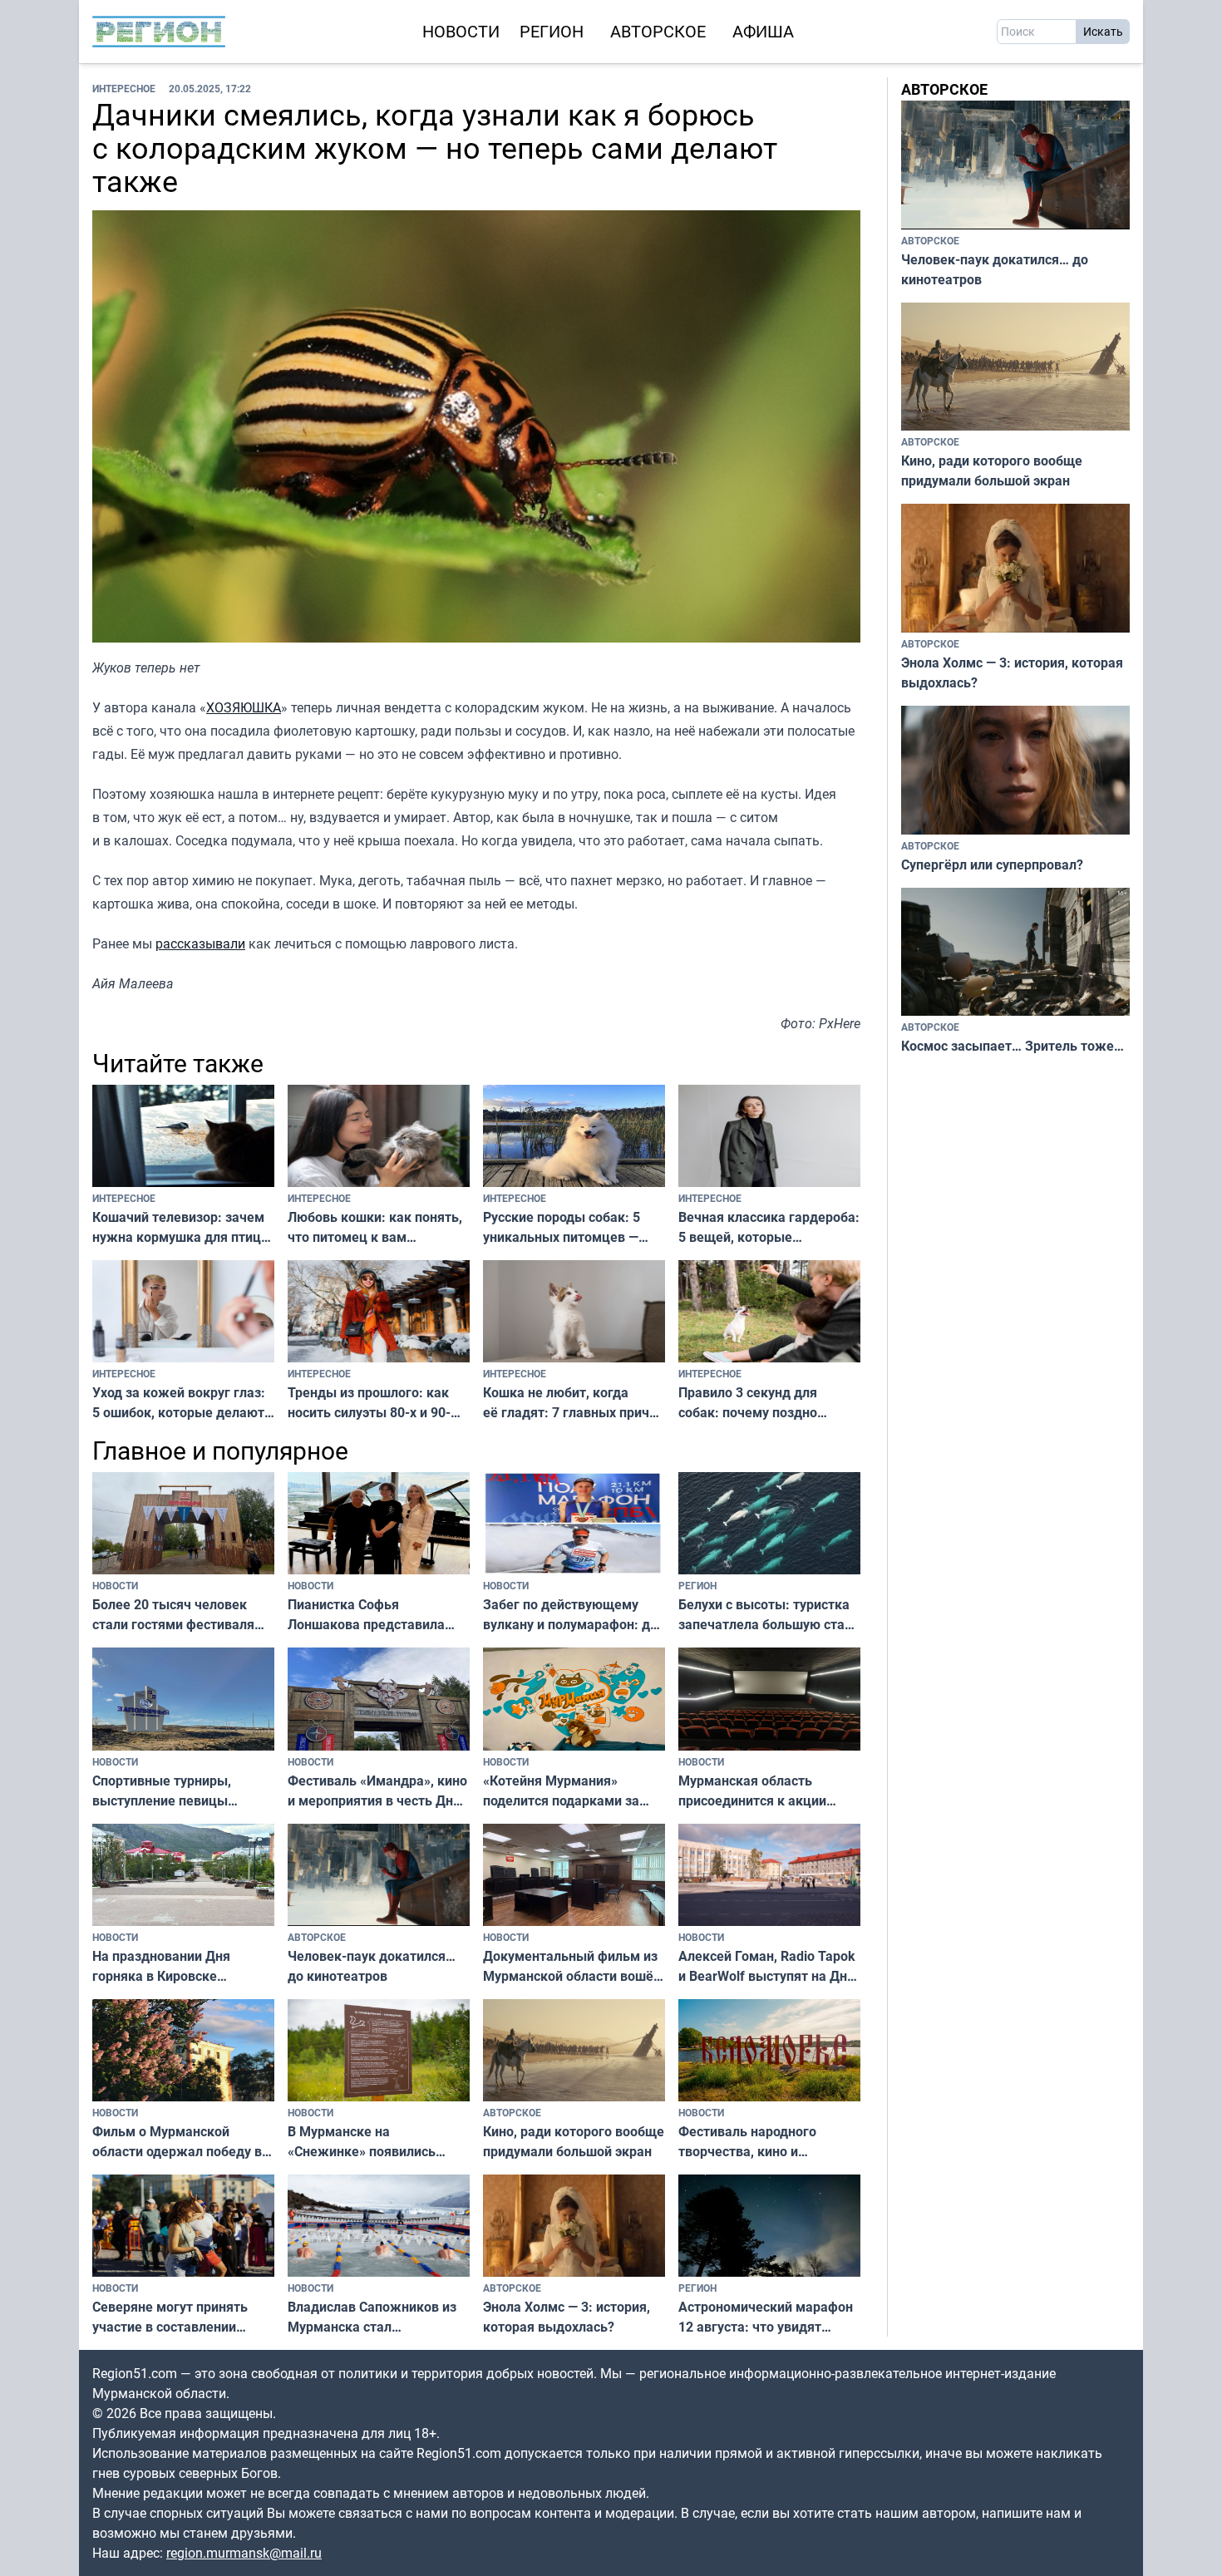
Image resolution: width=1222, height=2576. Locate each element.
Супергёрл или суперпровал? (992, 864)
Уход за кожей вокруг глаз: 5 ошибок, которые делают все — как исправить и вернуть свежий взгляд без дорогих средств (179, 1403)
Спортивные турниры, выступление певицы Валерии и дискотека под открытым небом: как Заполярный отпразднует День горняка (173, 1791)
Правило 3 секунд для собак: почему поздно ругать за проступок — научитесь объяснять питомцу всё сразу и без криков (755, 1403)
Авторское (658, 31)
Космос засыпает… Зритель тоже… (1013, 1046)
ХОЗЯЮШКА (244, 707)
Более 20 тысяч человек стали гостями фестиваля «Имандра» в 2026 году (173, 1615)
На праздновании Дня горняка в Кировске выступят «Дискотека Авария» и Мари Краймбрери (161, 1966)
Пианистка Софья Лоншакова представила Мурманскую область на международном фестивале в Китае (377, 1615)
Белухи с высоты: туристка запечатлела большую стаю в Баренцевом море (767, 1615)
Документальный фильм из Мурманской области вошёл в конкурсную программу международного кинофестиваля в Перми (572, 1966)
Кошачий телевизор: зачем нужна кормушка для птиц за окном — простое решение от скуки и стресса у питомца (180, 1227)
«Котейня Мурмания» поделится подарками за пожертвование (561, 1791)
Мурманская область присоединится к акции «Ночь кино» (752, 1791)
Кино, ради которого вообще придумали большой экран (574, 2141)
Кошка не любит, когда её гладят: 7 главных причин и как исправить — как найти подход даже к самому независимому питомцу (574, 1403)
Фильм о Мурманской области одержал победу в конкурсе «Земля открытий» (182, 2142)
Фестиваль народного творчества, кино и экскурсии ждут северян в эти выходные (761, 2142)
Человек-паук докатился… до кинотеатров (372, 1966)
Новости (461, 31)
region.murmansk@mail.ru (244, 2553)
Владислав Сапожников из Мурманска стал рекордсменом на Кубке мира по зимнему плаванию (376, 2317)
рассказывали (200, 943)
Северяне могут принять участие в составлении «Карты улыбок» (170, 2317)
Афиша (763, 31)
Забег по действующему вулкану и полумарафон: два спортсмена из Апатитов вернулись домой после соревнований (574, 1615)
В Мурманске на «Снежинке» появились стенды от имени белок (362, 2142)
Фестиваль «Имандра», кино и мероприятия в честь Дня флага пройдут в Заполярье (377, 1791)
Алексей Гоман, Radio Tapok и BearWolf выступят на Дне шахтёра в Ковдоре (767, 1966)
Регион (552, 31)
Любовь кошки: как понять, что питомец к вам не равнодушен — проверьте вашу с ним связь (377, 1227)
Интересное (124, 88)
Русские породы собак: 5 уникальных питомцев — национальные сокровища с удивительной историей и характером (567, 1227)
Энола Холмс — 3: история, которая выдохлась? (567, 2317)
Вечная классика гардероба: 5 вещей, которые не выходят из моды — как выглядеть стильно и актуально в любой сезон (769, 1227)
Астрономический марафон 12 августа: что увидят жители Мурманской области (766, 2317)
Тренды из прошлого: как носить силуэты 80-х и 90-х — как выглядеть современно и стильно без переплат (371, 1403)
